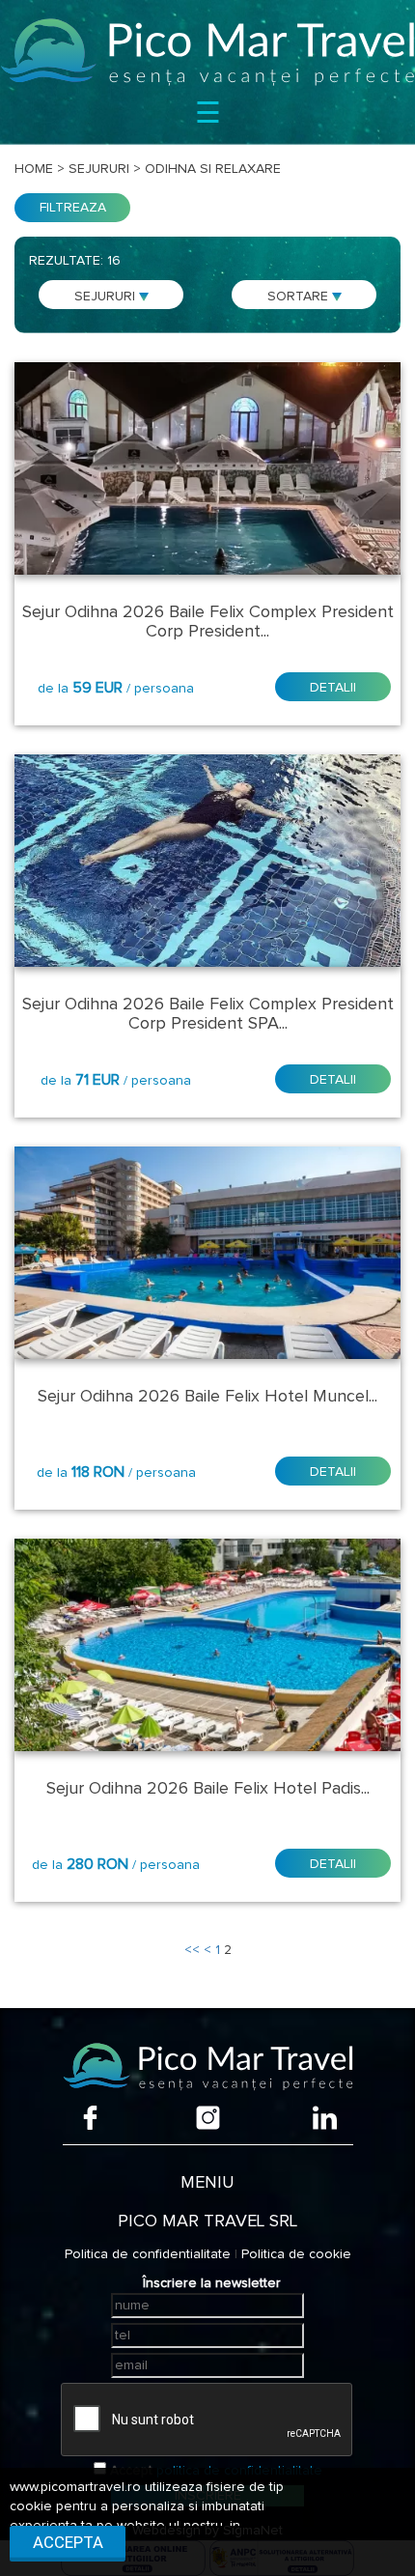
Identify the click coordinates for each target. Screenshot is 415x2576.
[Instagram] (208, 2118)
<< (192, 1950)
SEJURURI (107, 297)
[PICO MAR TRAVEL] (207, 52)
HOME (34, 169)
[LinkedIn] (325, 2118)
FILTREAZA (73, 208)
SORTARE (300, 297)
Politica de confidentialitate (148, 2254)
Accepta (68, 2542)
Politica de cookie (296, 2254)
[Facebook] (90, 2118)
